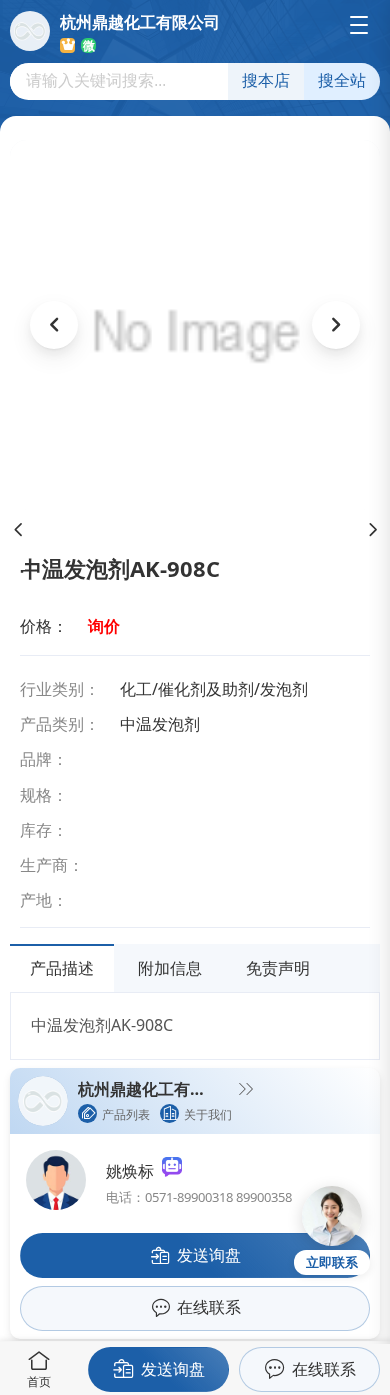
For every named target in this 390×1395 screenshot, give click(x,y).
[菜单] (359, 25)
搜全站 (342, 80)
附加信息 (170, 968)
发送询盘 (173, 1369)
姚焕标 (134, 1171)
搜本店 (266, 80)
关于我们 (208, 1114)
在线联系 (324, 1369)
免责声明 (278, 968)
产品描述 (62, 968)
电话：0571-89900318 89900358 (199, 1197)
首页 (39, 1381)
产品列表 (126, 1114)
